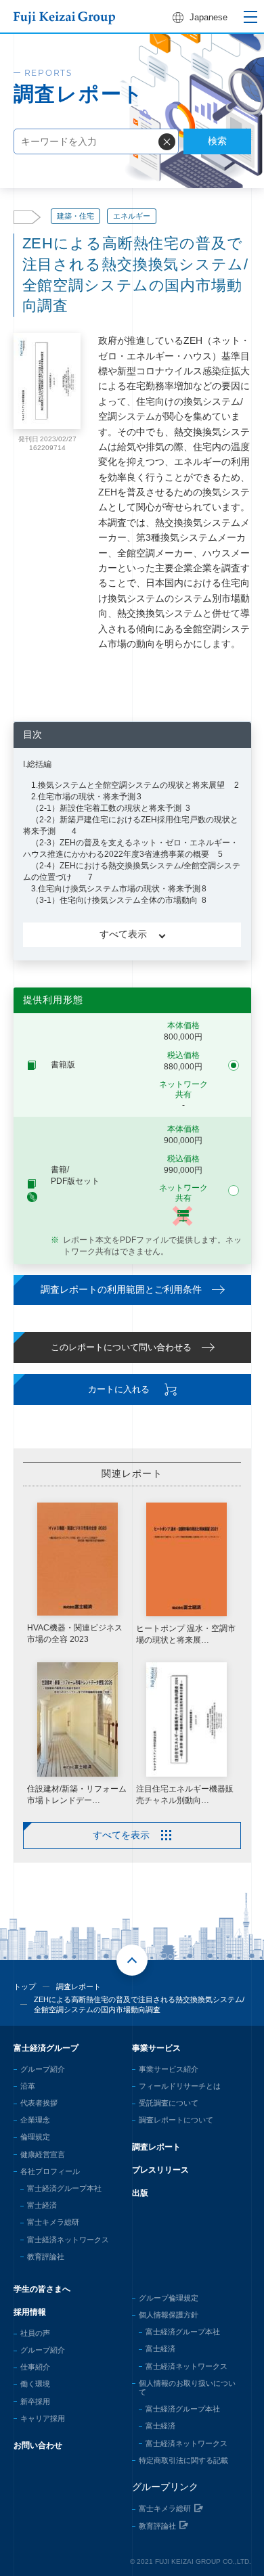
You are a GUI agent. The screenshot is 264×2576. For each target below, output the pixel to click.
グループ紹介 (43, 2069)
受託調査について (169, 2103)
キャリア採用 (43, 2418)
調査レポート (79, 1986)
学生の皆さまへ (42, 2289)
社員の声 (35, 2333)
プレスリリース (160, 2170)
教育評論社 (46, 2257)
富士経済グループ (46, 2048)
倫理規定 (35, 2137)
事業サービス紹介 (169, 2069)
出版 (140, 2193)
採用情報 (30, 2312)
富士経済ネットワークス (68, 2240)
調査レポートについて (176, 2120)
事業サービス (156, 2048)
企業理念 (35, 2120)
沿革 (28, 2086)
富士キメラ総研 (53, 2222)
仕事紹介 (35, 2367)
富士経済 (42, 2205)
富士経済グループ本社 (64, 2188)
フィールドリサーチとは (180, 2086)
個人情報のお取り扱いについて (187, 2388)
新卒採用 (35, 2401)
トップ (25, 1986)
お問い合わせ (38, 2445)
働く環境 (35, 2384)
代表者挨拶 (39, 2103)
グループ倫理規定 (169, 2298)
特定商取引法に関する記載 (183, 2460)
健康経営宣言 (43, 2154)
